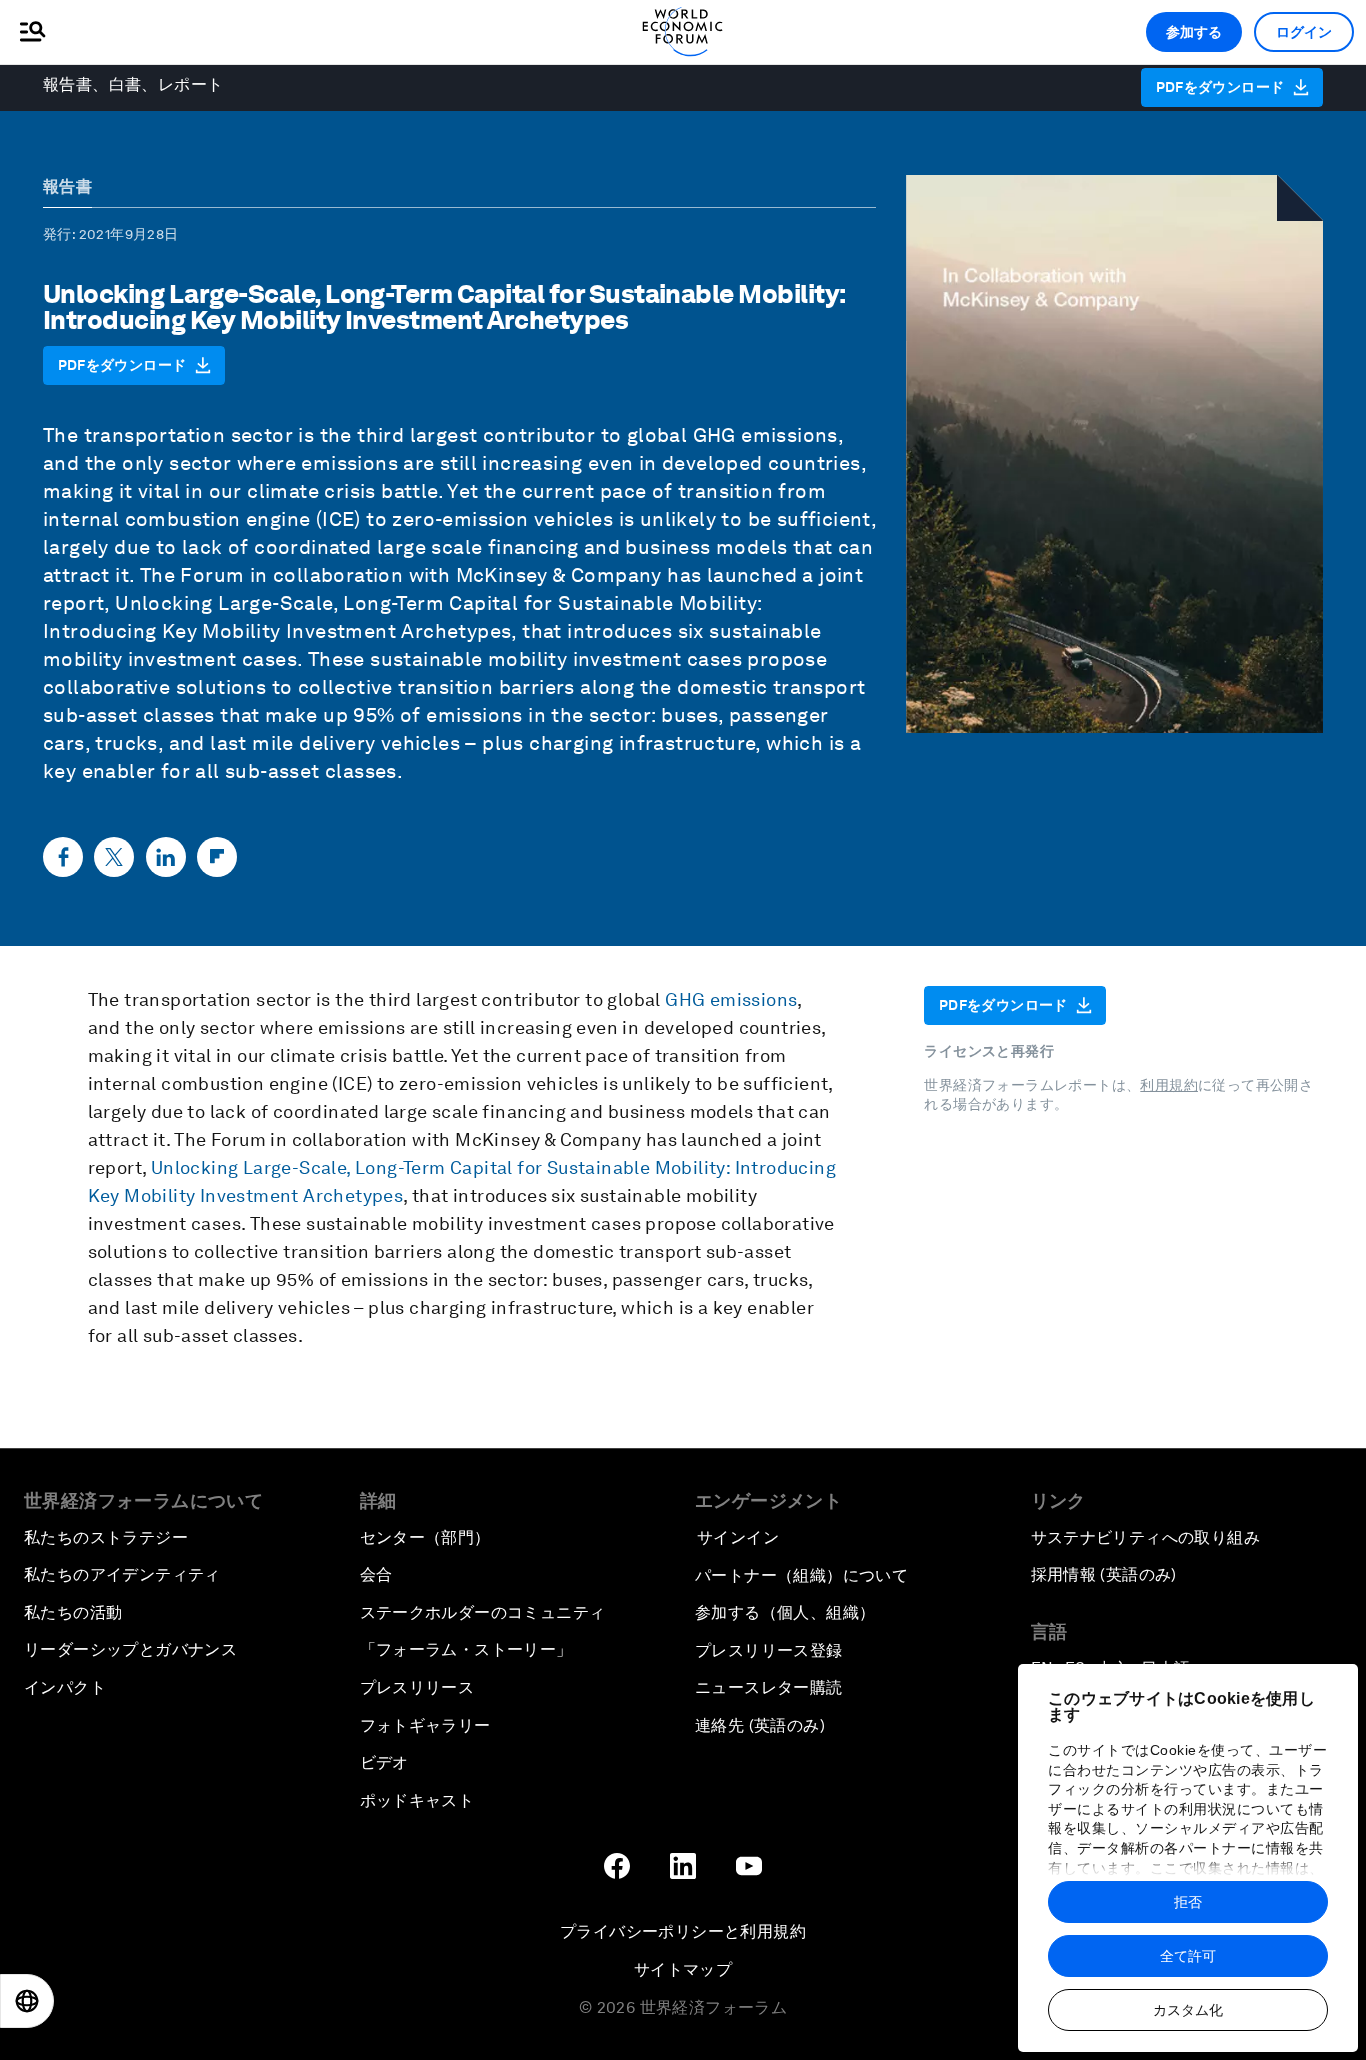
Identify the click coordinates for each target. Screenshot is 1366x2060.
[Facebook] (63, 857)
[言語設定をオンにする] (27, 2001)
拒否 (1188, 1902)
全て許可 (1188, 1956)
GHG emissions (765, 435)
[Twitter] (114, 857)
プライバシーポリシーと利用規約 (683, 1931)
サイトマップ (683, 1969)
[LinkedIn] (166, 857)
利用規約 (1169, 1085)
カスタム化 (1188, 2010)
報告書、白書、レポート (133, 84)
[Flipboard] (217, 857)
